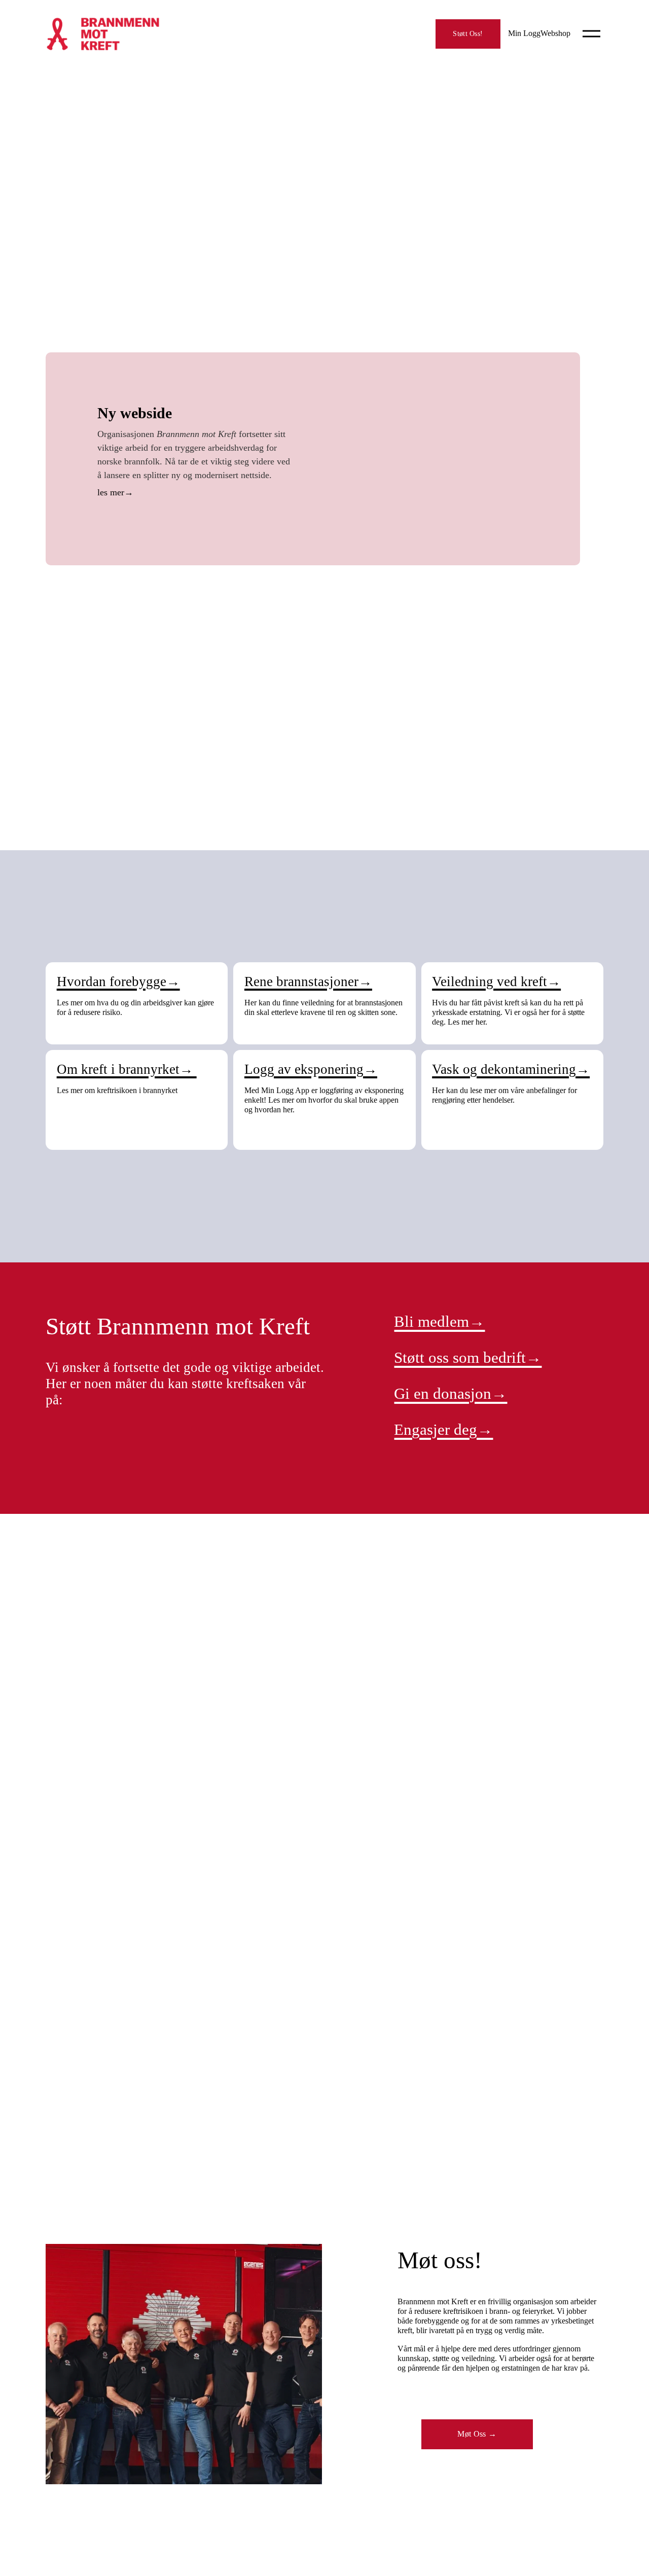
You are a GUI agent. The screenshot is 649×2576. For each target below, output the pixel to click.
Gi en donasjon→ (450, 1393)
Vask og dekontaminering (504, 1069)
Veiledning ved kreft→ (496, 982)
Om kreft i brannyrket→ (127, 1069)
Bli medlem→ (439, 1321)
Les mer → (195, 494)
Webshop (555, 33)
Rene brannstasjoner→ (308, 982)
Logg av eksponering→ (311, 1069)
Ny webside (135, 413)
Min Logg (524, 33)
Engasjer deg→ (443, 1429)
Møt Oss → (477, 2434)
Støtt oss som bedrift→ (468, 1357)
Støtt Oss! (468, 33)
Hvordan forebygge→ (118, 982)
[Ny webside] (429, 459)
